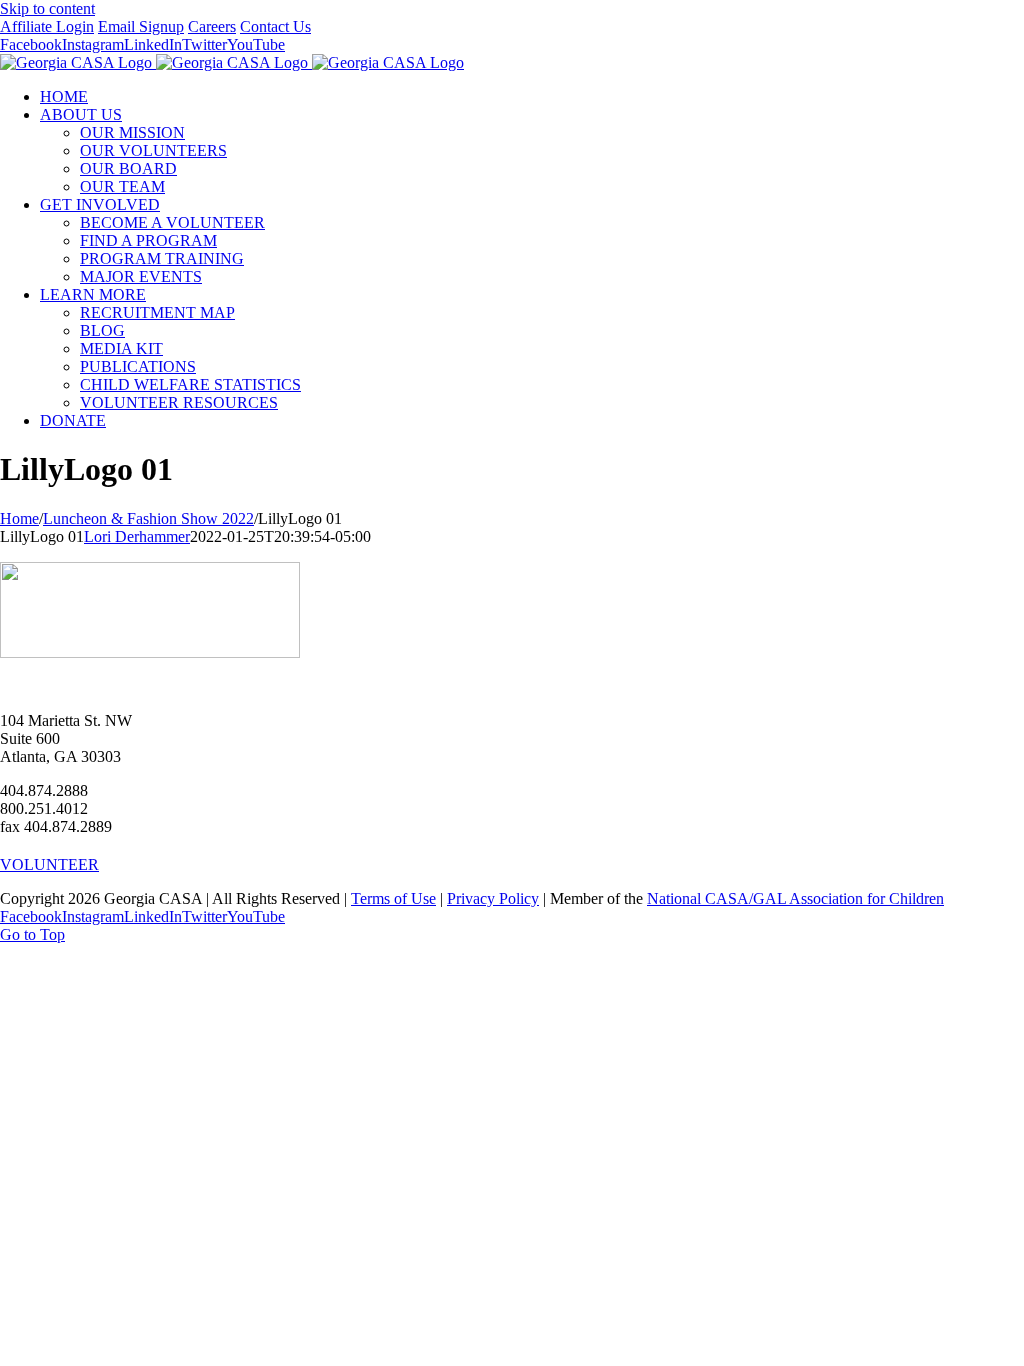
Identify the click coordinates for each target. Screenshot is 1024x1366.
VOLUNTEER (49, 864)
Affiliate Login (47, 26)
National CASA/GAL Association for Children (795, 898)
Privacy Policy (493, 898)
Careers (212, 26)
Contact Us (275, 26)
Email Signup (141, 26)
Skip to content (47, 8)
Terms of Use (393, 898)
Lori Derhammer (137, 536)
